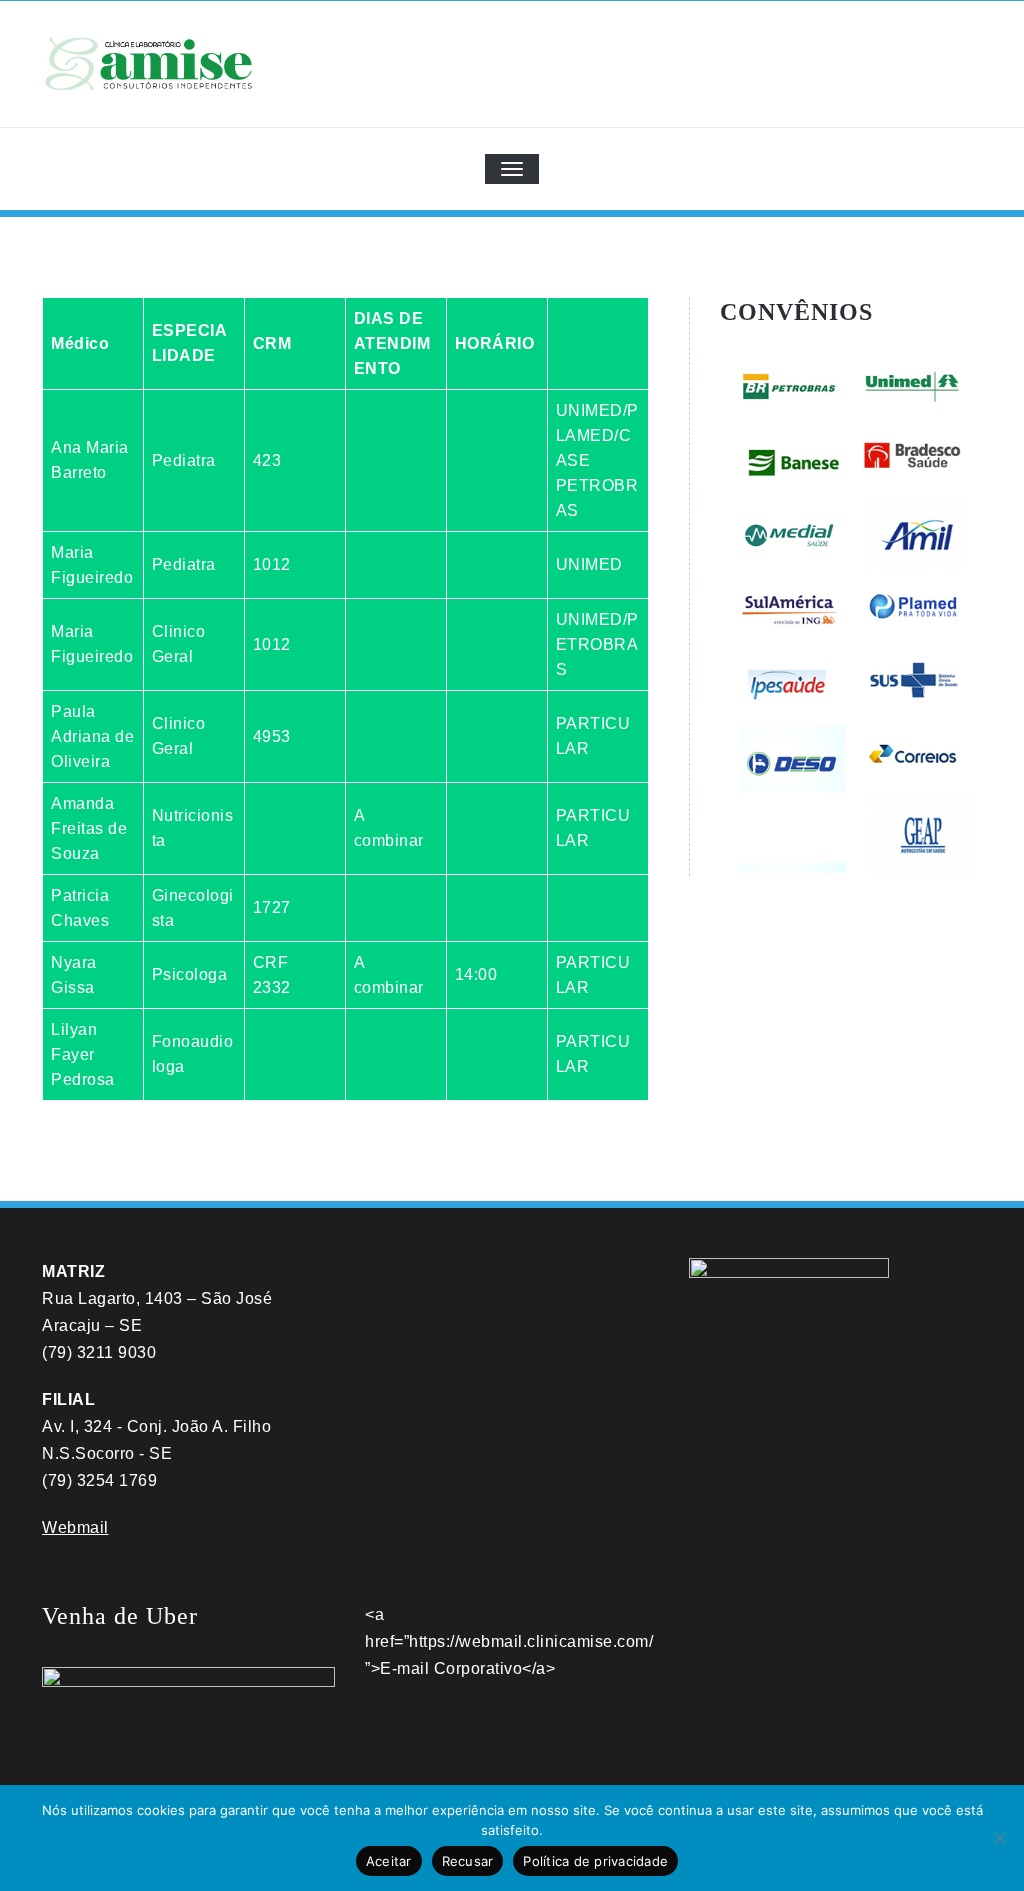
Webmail (75, 1527)
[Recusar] (999, 1838)
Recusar (468, 1861)
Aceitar (389, 1861)
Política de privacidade (595, 1861)
